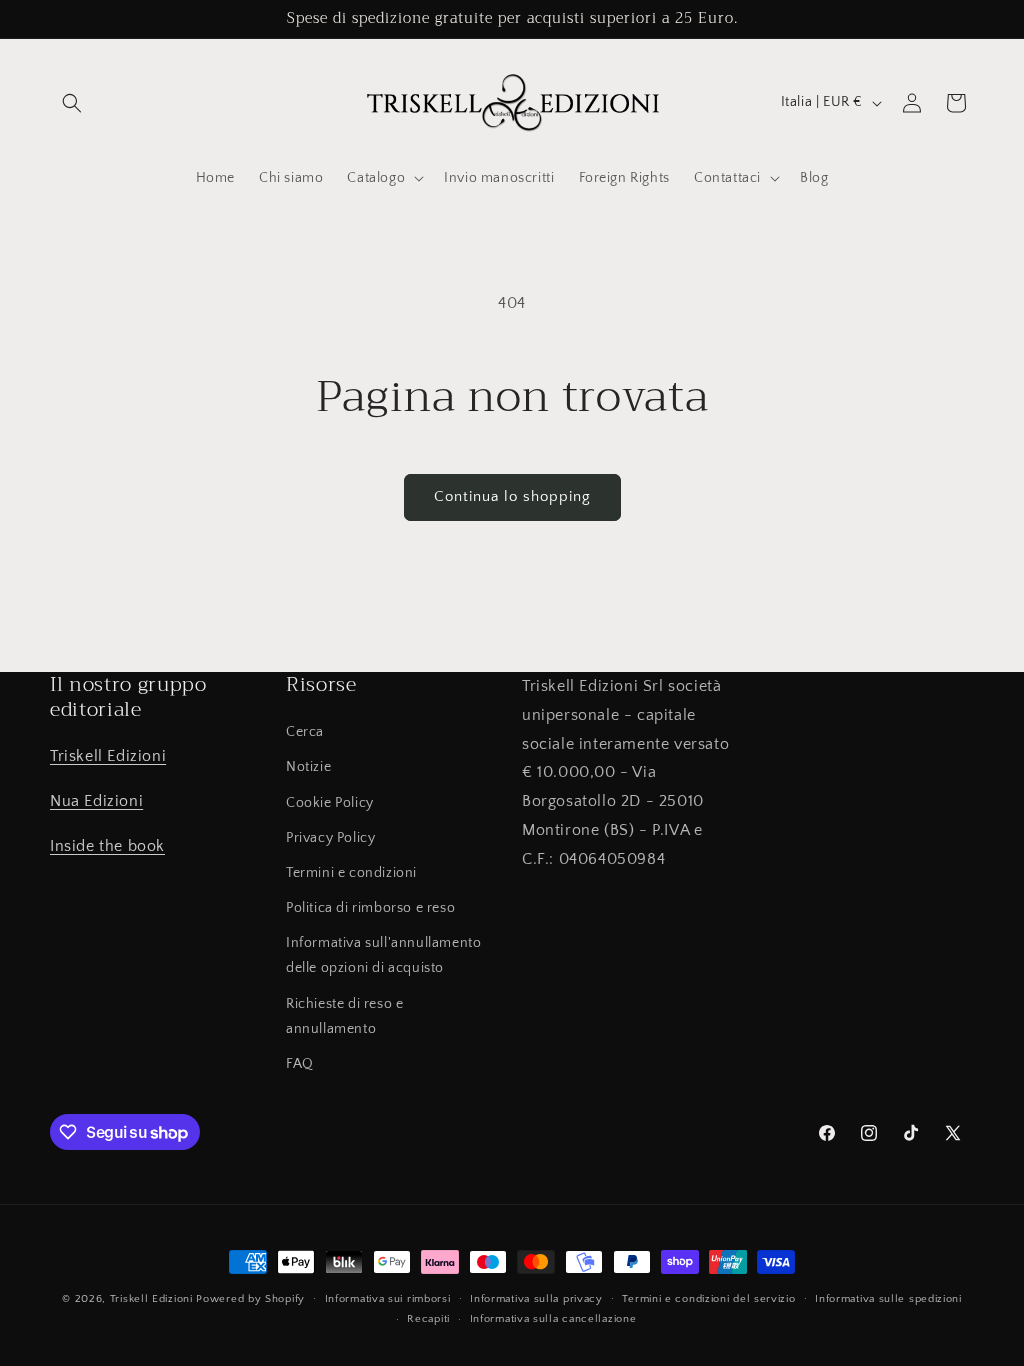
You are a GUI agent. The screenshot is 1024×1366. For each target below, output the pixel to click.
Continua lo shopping (512, 496)
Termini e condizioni (351, 873)
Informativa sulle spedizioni (888, 1299)
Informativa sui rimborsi (388, 1299)
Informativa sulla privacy (536, 1299)
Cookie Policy (330, 803)
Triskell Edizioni (108, 756)
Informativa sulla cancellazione (553, 1319)
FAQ (300, 1064)
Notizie (308, 767)
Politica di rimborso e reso (370, 908)
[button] (72, 103)
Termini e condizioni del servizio (708, 1299)
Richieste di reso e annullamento (344, 1016)
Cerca (305, 732)
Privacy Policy (330, 838)
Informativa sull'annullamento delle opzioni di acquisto (383, 955)
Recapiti (428, 1319)
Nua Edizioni (96, 801)
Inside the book (107, 846)
